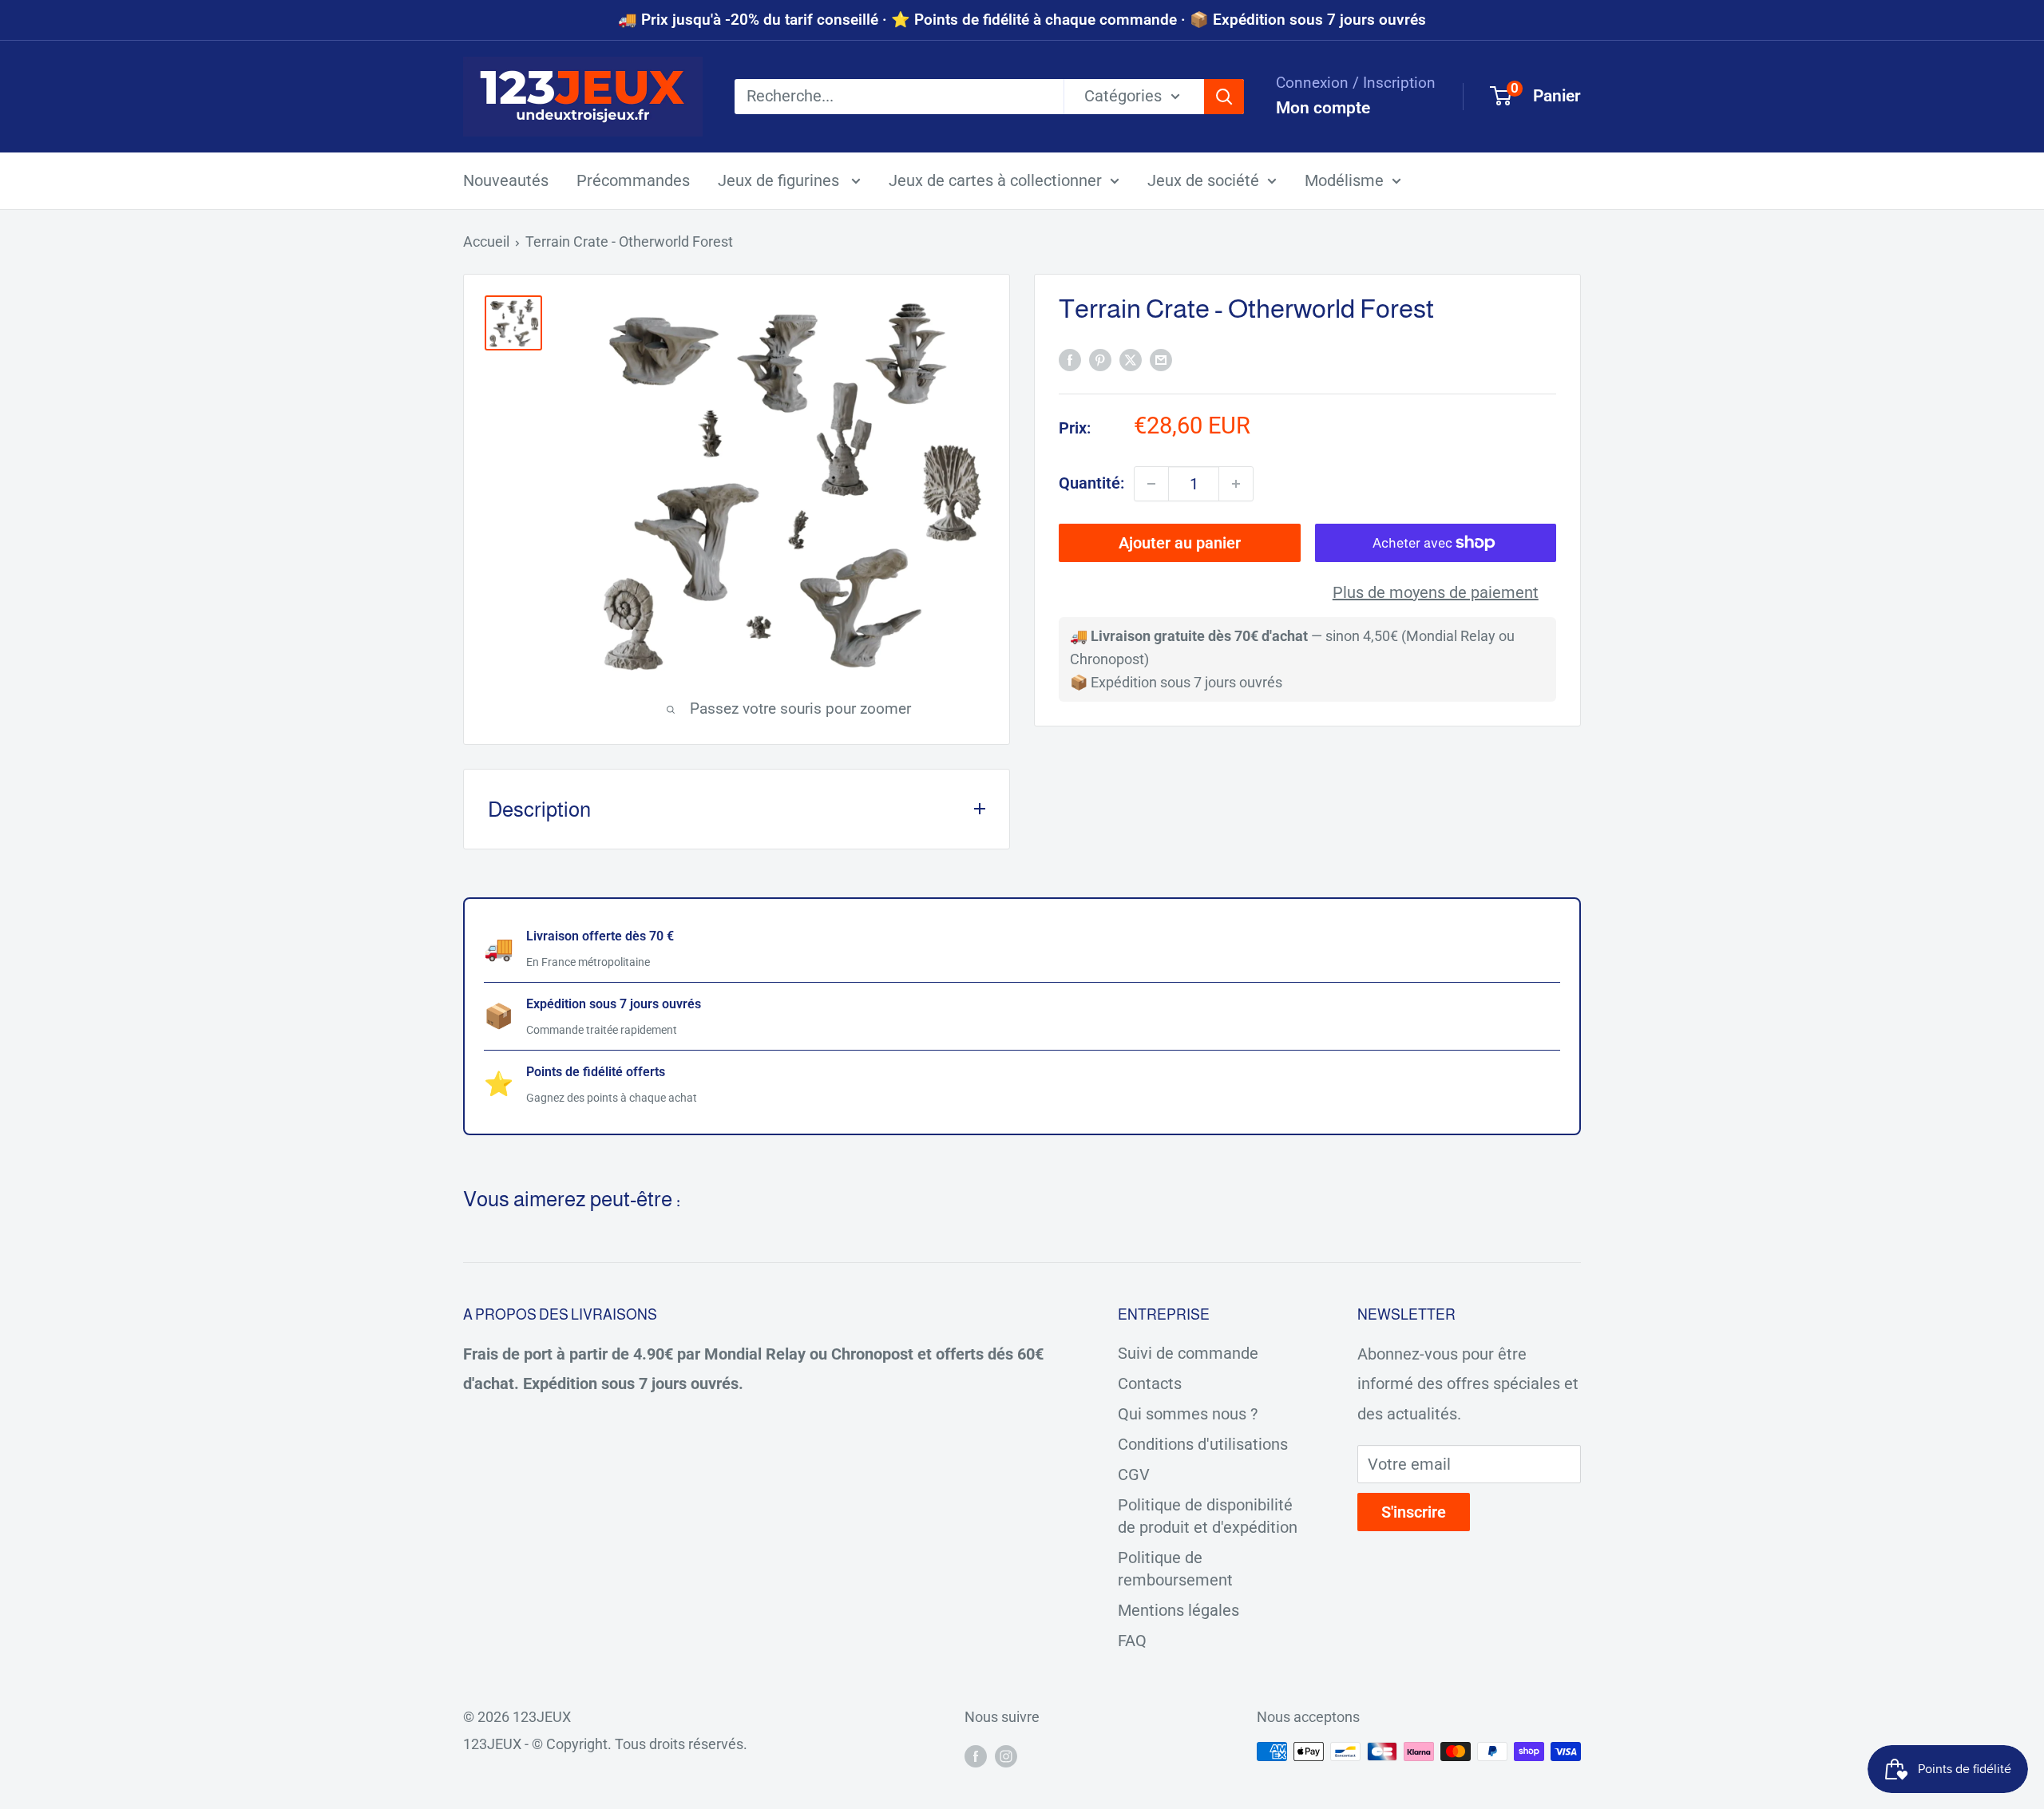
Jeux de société (1203, 180)
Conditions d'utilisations (1203, 1444)
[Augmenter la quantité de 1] (1236, 484)
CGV (1134, 1475)
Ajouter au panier (1180, 543)
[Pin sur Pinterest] (1100, 360)
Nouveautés (506, 180)
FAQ (1132, 1641)
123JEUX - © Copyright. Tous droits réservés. (605, 1744)
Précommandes (633, 180)
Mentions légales (1178, 1610)
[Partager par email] (1161, 360)
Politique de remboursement (1175, 1569)
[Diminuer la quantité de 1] (1151, 484)
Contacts (1150, 1383)
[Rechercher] (1224, 97)
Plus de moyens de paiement (1436, 592)
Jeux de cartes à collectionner (995, 180)
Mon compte (1323, 108)
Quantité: (1091, 483)
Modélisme (1344, 180)
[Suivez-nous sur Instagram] (1006, 1756)
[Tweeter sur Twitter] (1131, 360)
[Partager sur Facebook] (1070, 360)
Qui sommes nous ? (1188, 1414)
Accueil (486, 241)
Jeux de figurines (780, 180)
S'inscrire (1414, 1512)
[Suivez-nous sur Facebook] (976, 1756)
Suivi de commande (1188, 1353)
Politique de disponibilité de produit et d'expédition (1208, 1516)
